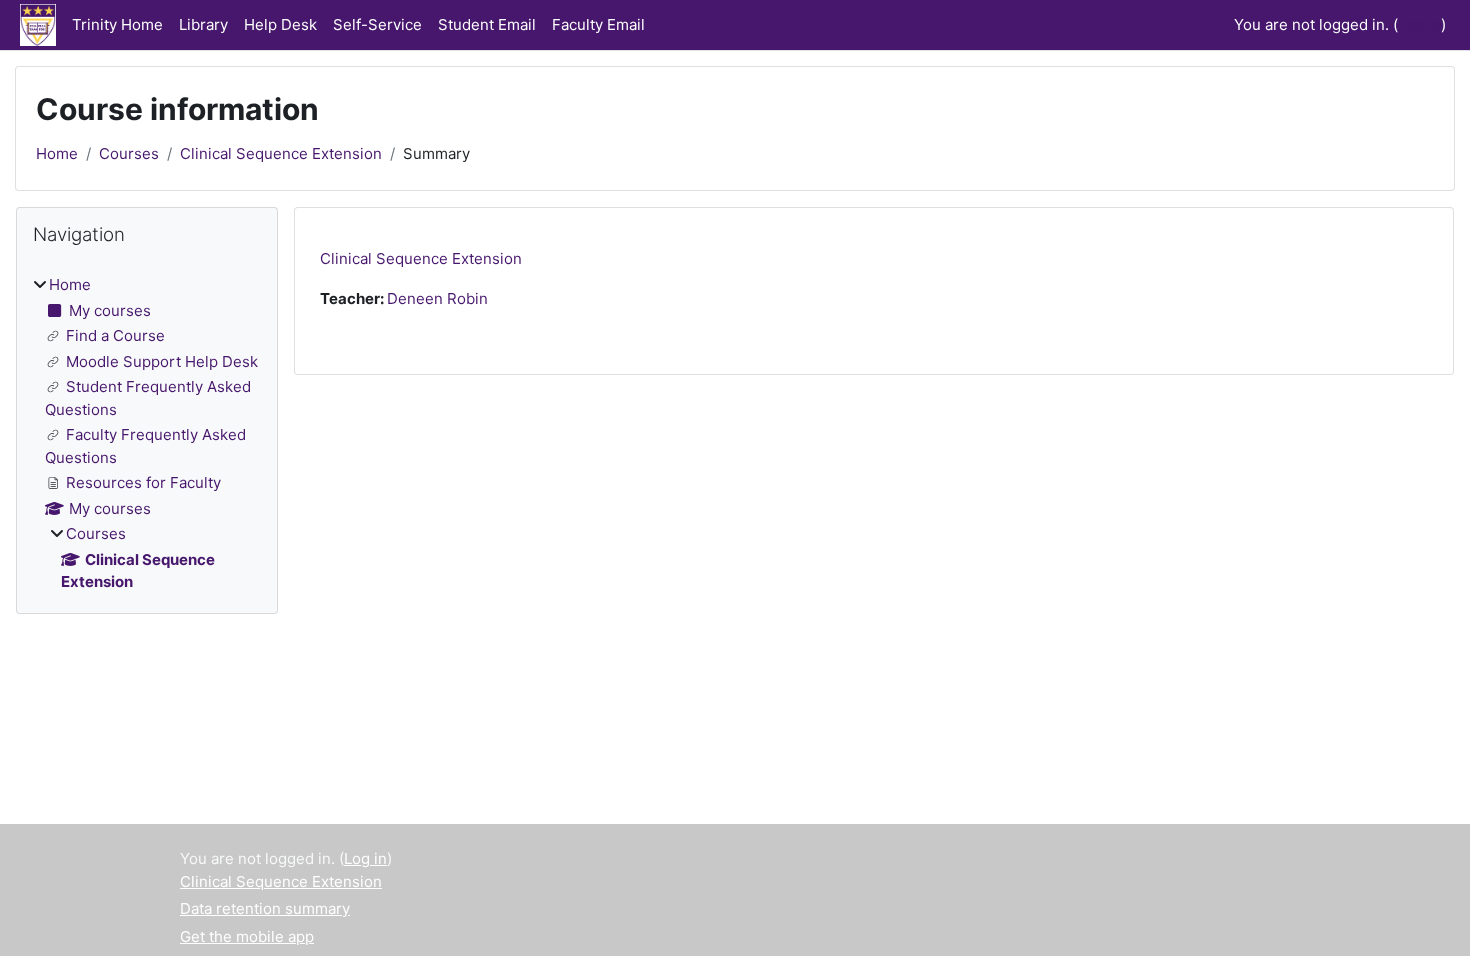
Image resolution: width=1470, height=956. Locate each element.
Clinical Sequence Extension (281, 153)
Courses (129, 153)
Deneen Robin (437, 298)
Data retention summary (265, 908)
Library (203, 24)
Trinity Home (117, 24)
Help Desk (280, 24)
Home (57, 153)
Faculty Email (598, 24)
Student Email (487, 24)
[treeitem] (147, 434)
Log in (1419, 24)
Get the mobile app (247, 936)
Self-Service (377, 24)
